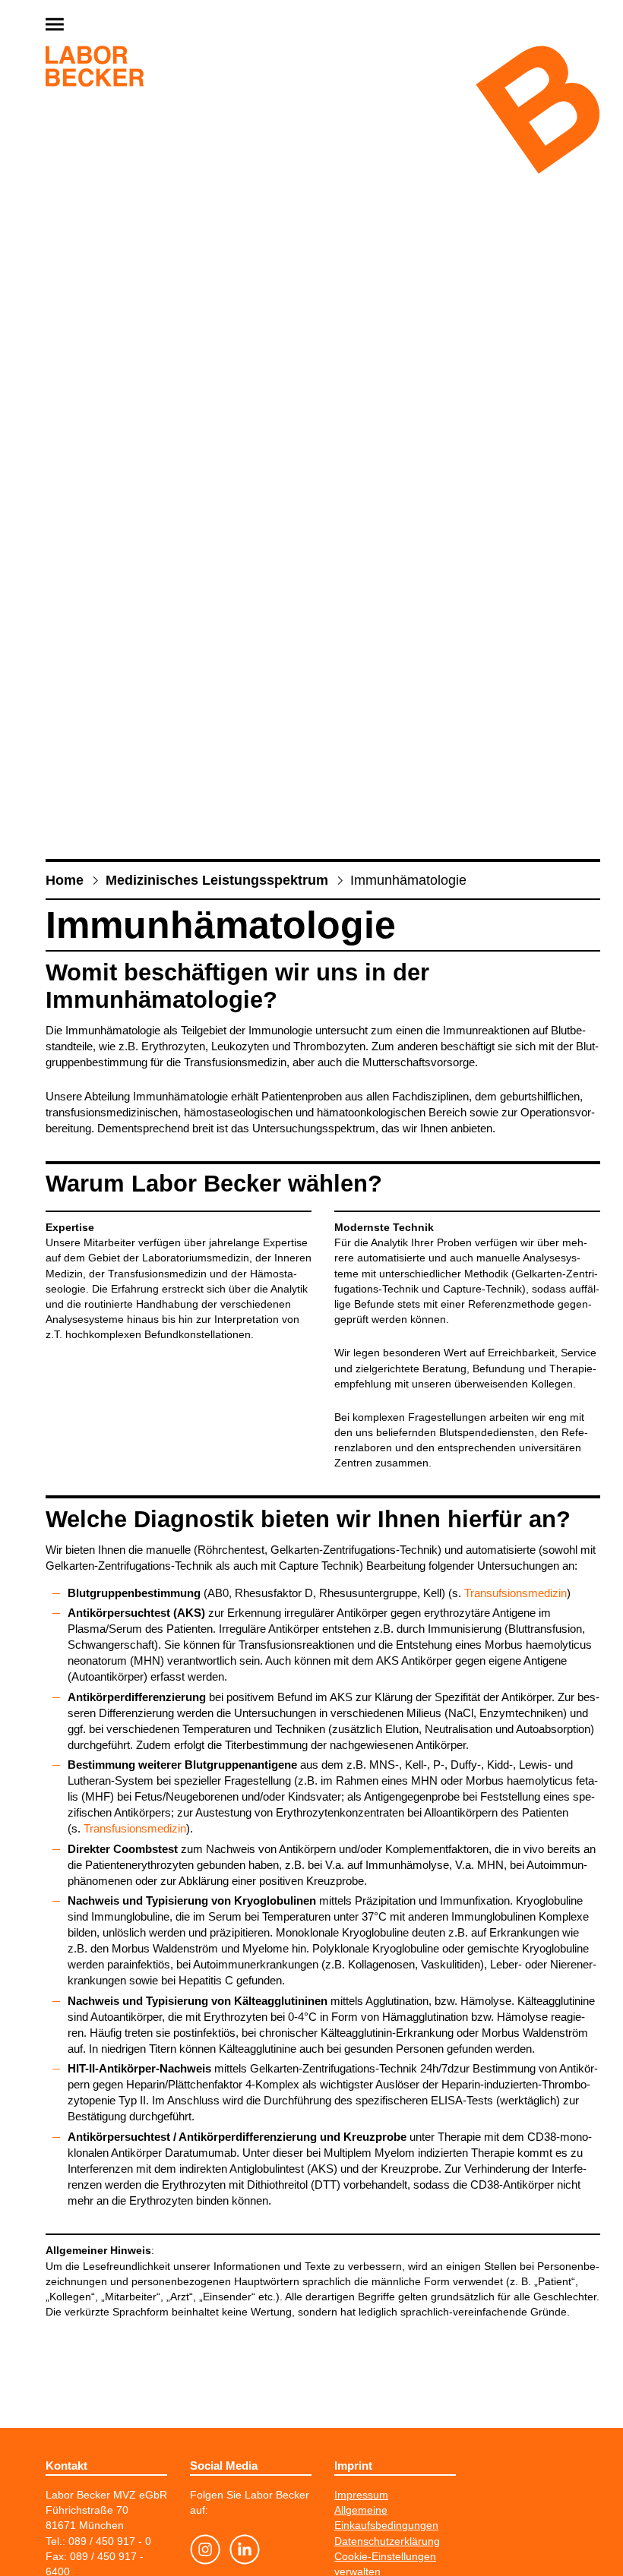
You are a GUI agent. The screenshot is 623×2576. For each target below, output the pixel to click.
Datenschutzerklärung (387, 2541)
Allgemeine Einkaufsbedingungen (386, 2518)
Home (65, 880)
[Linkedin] (245, 2552)
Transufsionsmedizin (515, 1593)
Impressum (361, 2495)
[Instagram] (205, 2552)
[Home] (95, 69)
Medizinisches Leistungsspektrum (217, 880)
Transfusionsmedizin (135, 1829)
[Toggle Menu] (91, 25)
